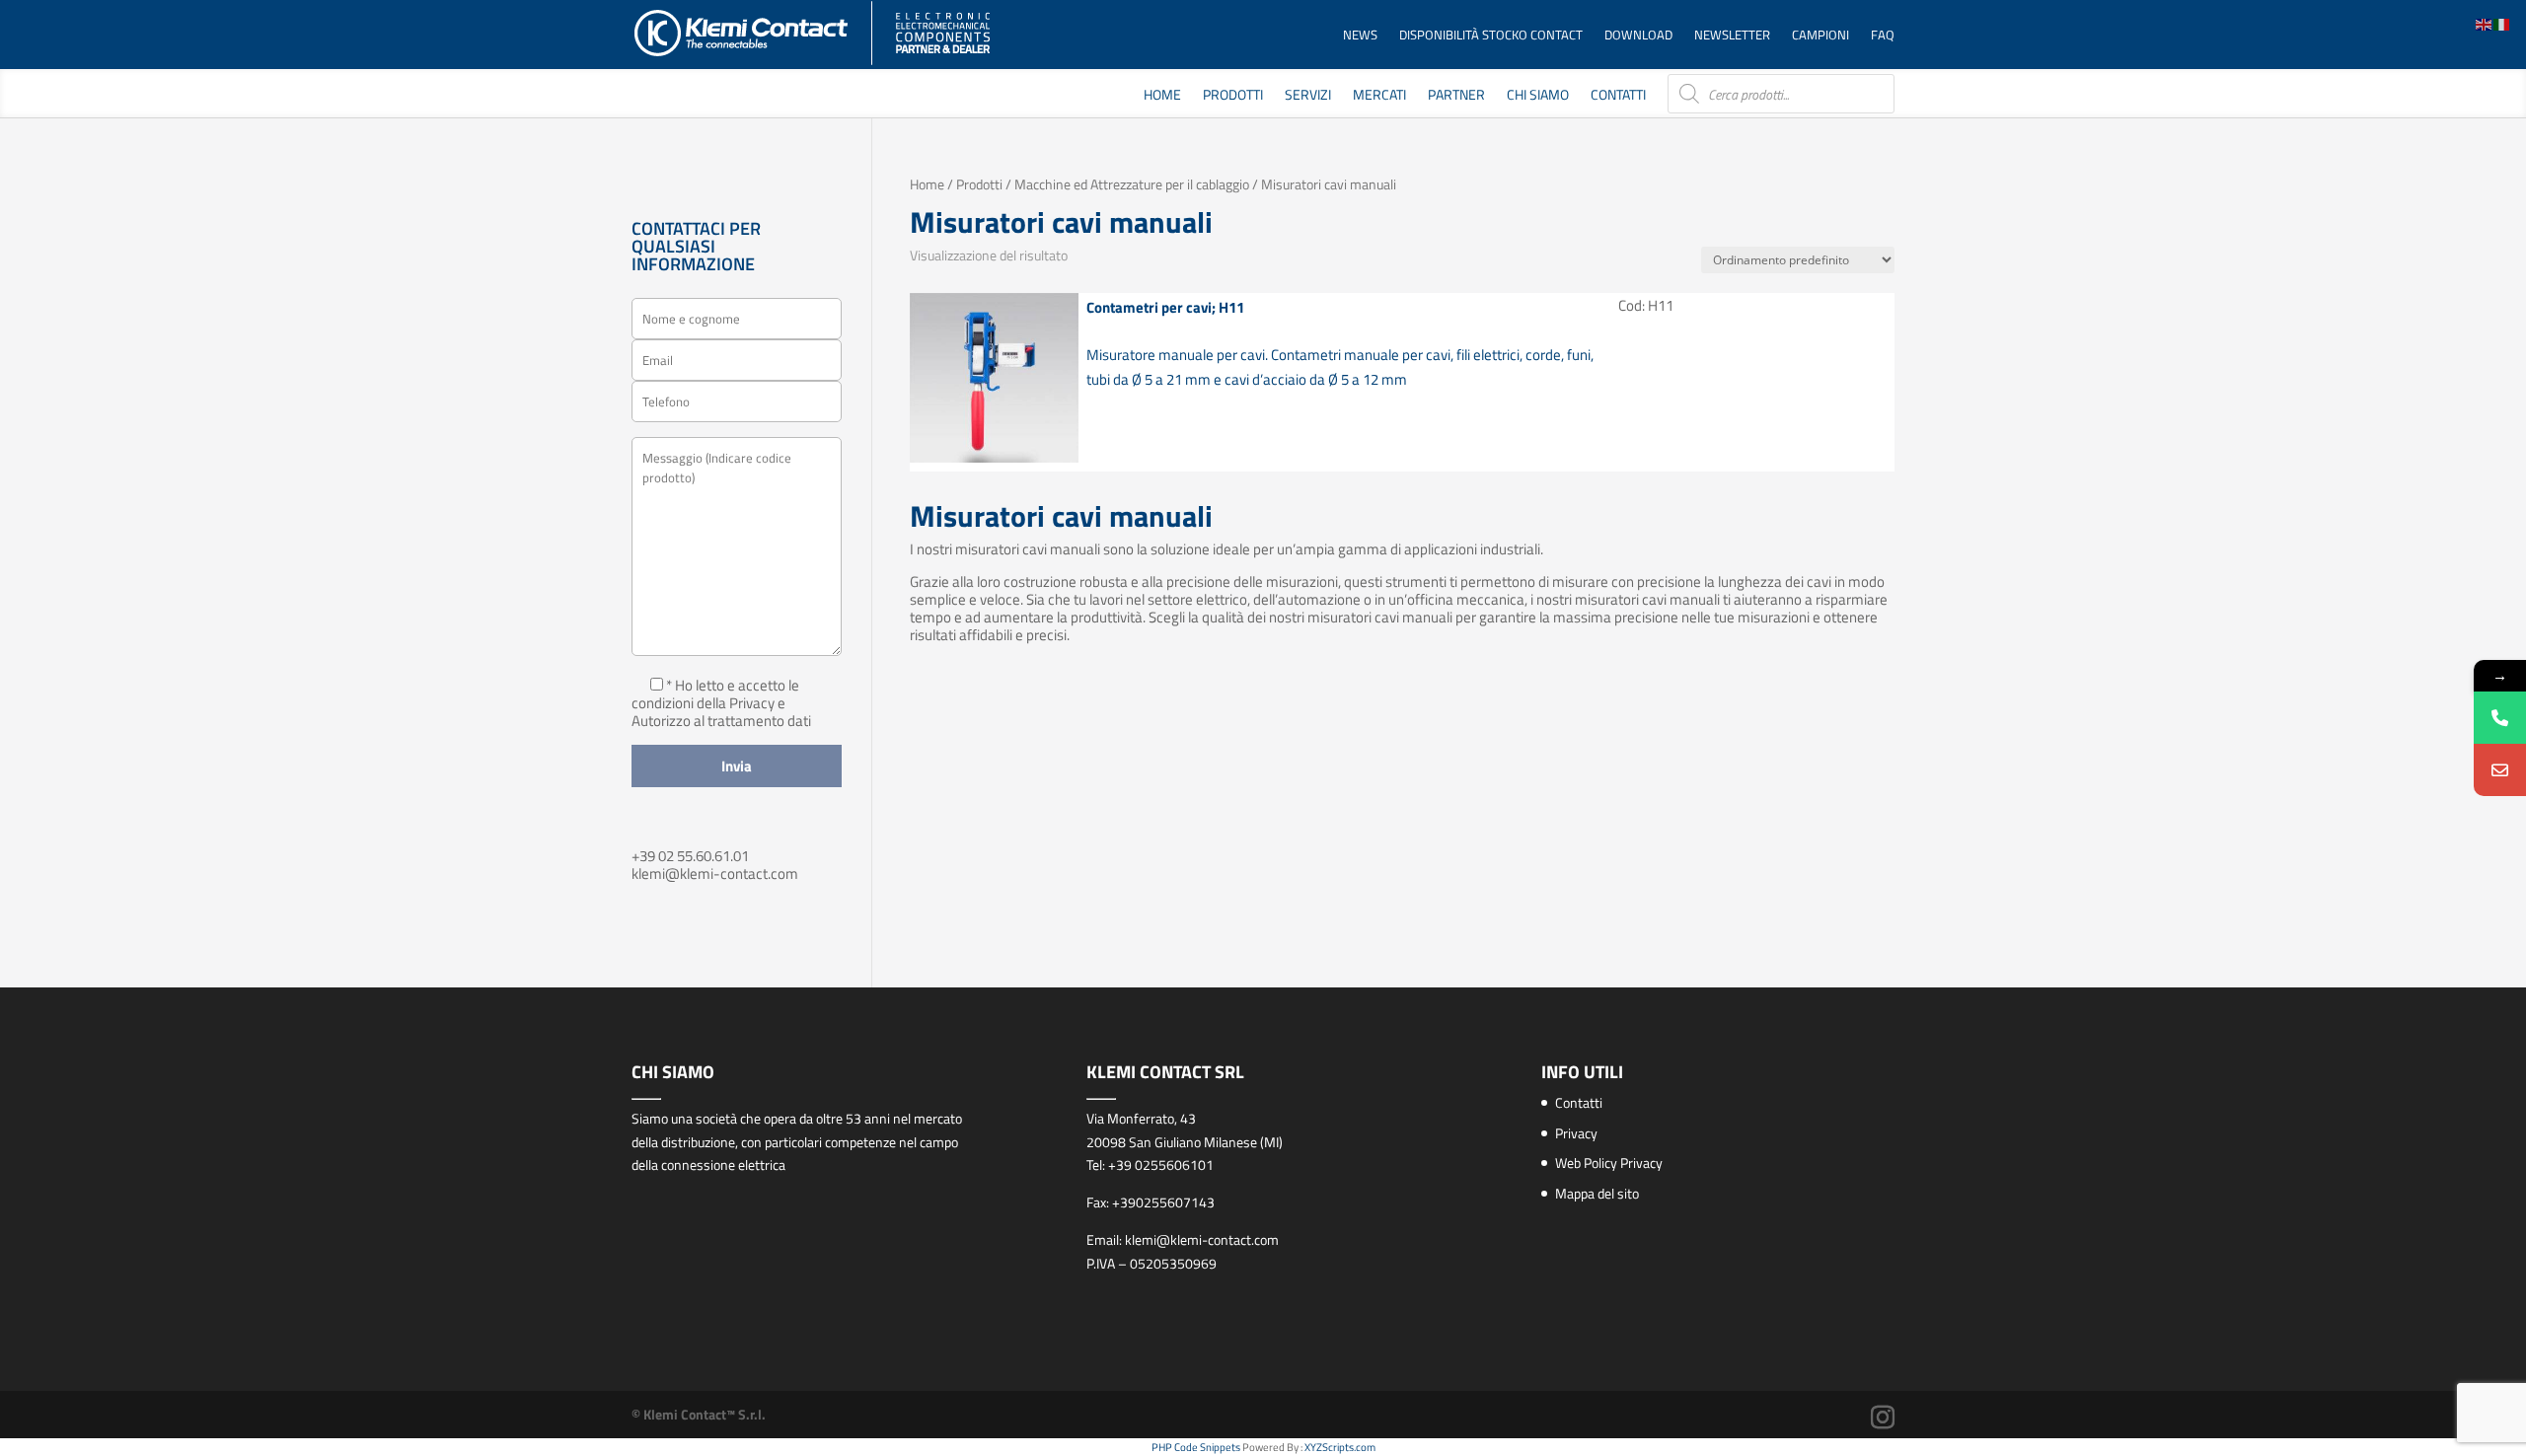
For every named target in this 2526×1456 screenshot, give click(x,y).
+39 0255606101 (1161, 1165)
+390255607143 (1163, 1202)
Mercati (1379, 96)
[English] (2485, 23)
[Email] (2500, 770)
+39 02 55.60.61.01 (690, 856)
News (1360, 36)
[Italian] (2502, 23)
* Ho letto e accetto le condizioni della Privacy (715, 694)
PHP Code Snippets (1196, 1447)
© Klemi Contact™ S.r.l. (699, 1414)
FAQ (1883, 36)
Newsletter (1732, 36)
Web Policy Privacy (1609, 1163)
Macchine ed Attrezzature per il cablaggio (1132, 184)
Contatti (1618, 96)
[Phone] (2500, 718)
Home (1162, 96)
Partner (1456, 96)
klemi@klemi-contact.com (715, 874)
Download (1638, 36)
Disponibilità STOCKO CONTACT (1491, 36)
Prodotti (1233, 96)
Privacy (1576, 1133)
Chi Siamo (1538, 96)
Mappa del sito (1597, 1193)
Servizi (1308, 96)
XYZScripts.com (1340, 1447)
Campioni (1820, 36)
